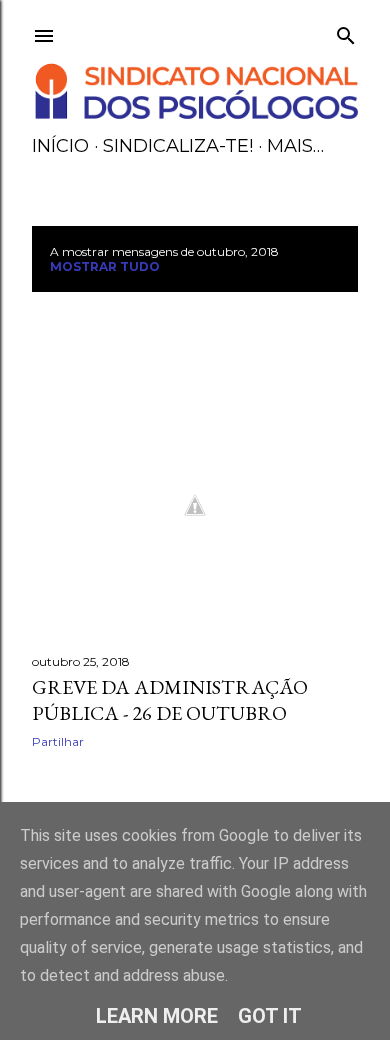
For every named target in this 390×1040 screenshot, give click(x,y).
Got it (270, 1016)
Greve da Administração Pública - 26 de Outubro (170, 700)
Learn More (157, 1016)
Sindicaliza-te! (178, 146)
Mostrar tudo (105, 266)
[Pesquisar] (346, 31)
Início (60, 146)
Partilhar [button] (58, 741)
